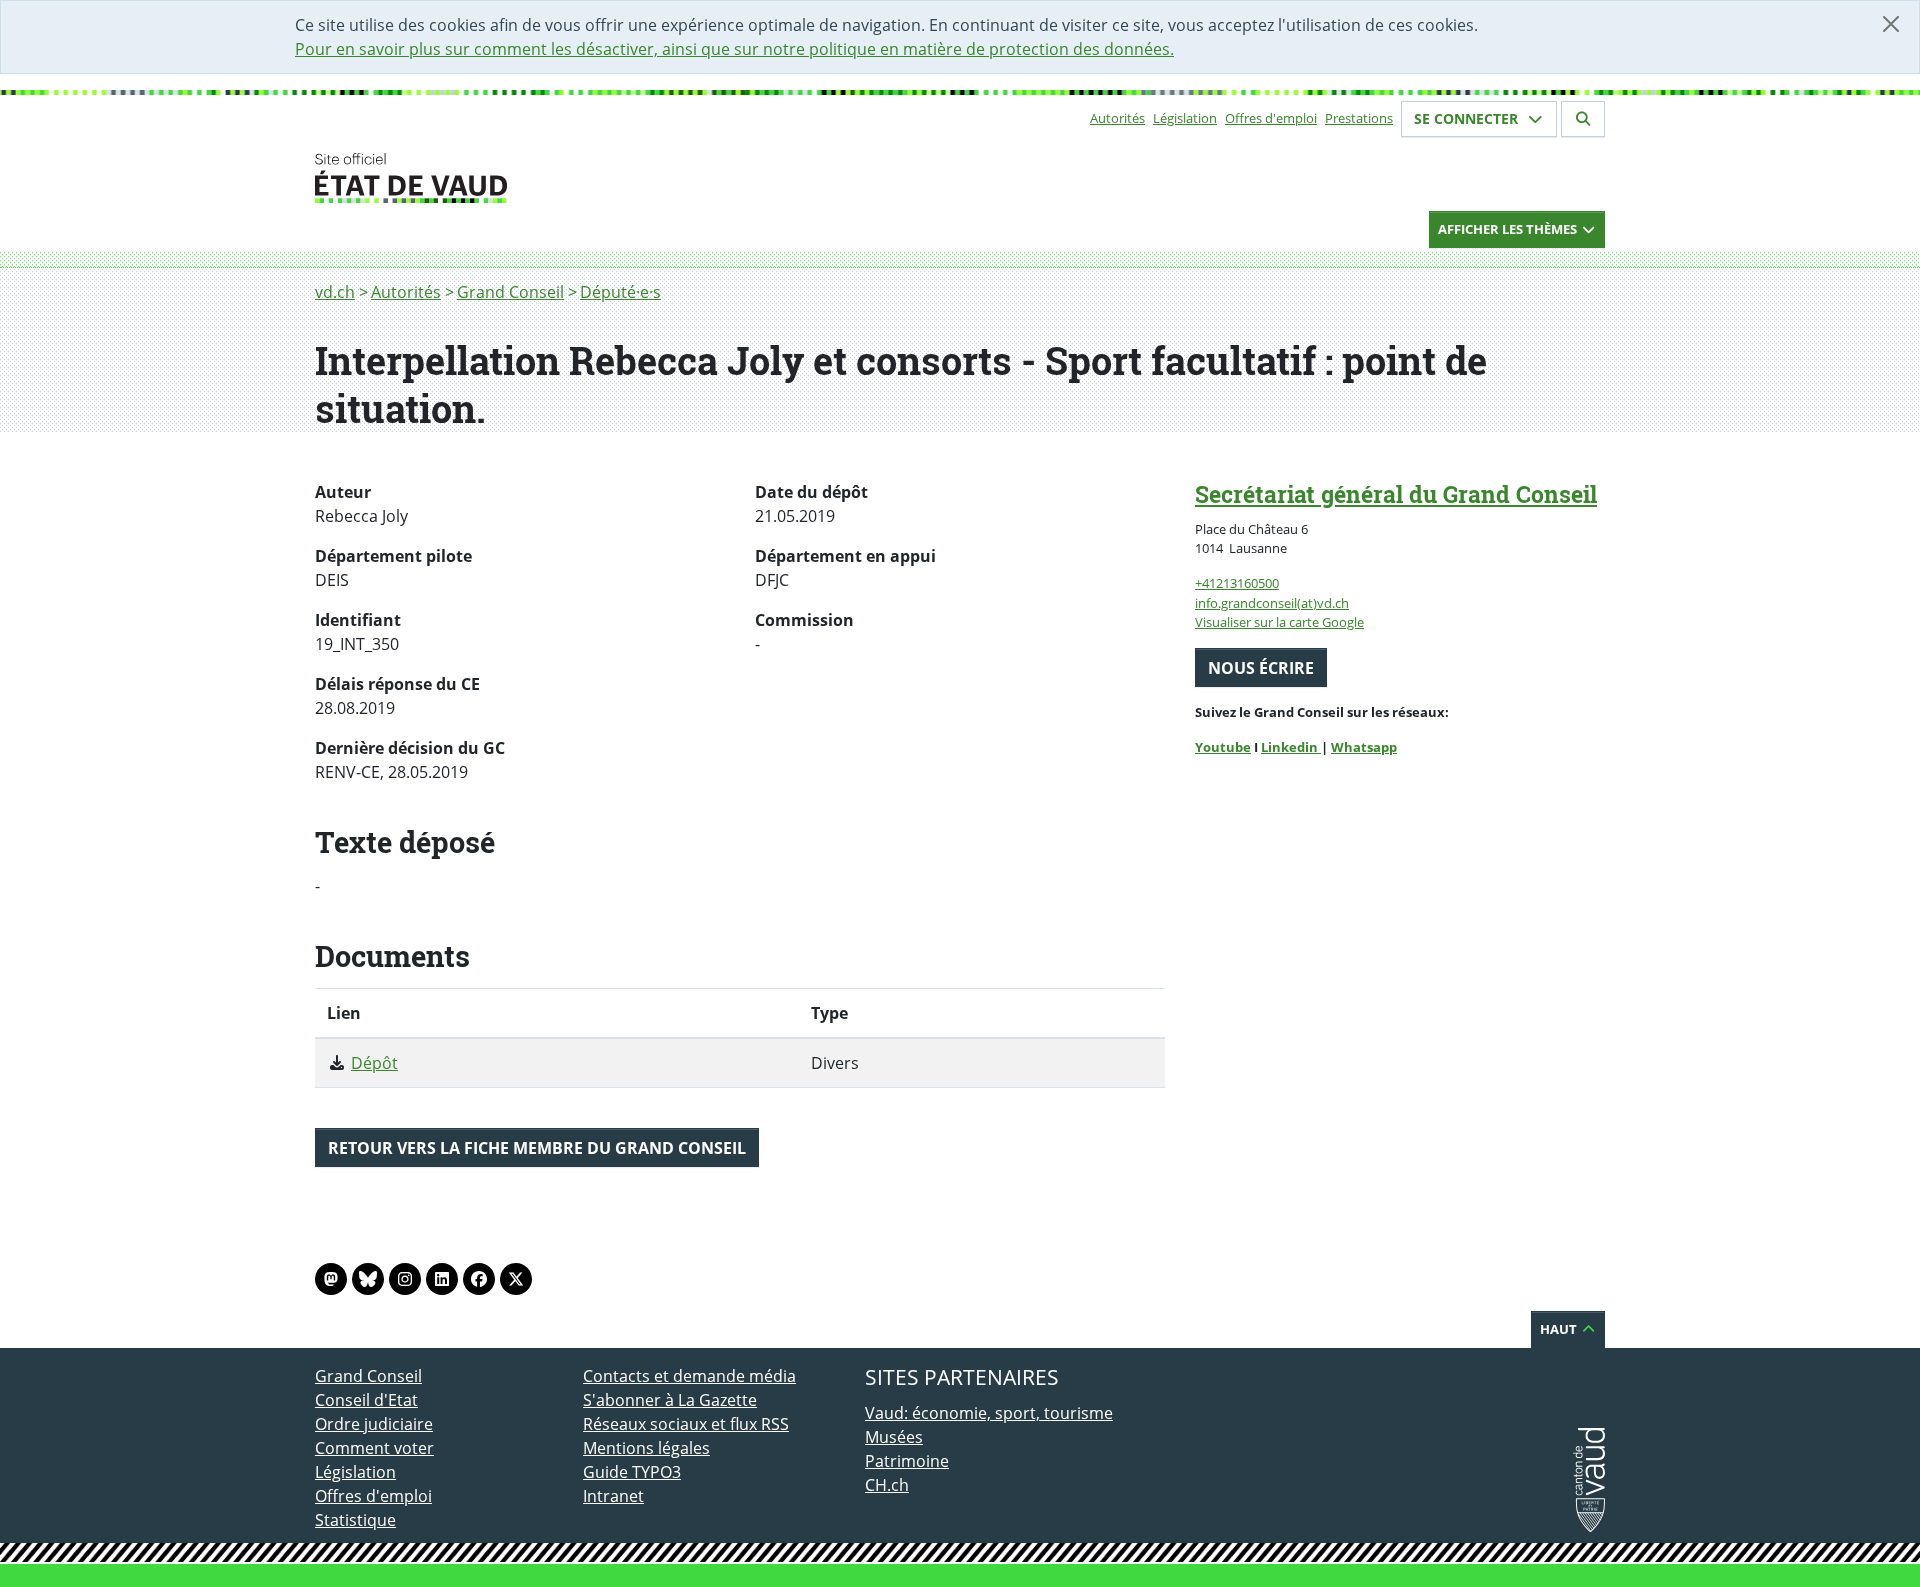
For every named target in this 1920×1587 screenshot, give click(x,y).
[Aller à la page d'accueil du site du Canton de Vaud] (575, 178)
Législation (1185, 118)
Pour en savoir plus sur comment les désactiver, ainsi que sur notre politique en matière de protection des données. (734, 49)
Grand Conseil (510, 292)
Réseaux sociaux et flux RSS (686, 1424)
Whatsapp (1364, 747)
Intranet (613, 1496)
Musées (894, 1437)
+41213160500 (1237, 583)
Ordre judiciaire (374, 1424)
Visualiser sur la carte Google (1279, 622)
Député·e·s (620, 292)
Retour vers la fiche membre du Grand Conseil (537, 1148)
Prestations (1359, 118)
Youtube (1223, 747)
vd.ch (335, 292)
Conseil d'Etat (366, 1400)
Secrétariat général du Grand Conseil (1396, 494)
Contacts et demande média (689, 1376)
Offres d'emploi (1271, 118)
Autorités (1117, 118)
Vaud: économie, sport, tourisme (989, 1413)
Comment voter (374, 1448)
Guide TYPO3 (632, 1472)
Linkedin (1291, 747)
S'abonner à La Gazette (670, 1400)
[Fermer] (1891, 24)
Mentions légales (646, 1448)
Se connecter (1468, 118)
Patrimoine (907, 1461)
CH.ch (887, 1485)
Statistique (355, 1520)
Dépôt (374, 1063)
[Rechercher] (1583, 119)
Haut (1560, 1329)
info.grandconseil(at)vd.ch (1272, 603)
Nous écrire (1261, 668)
